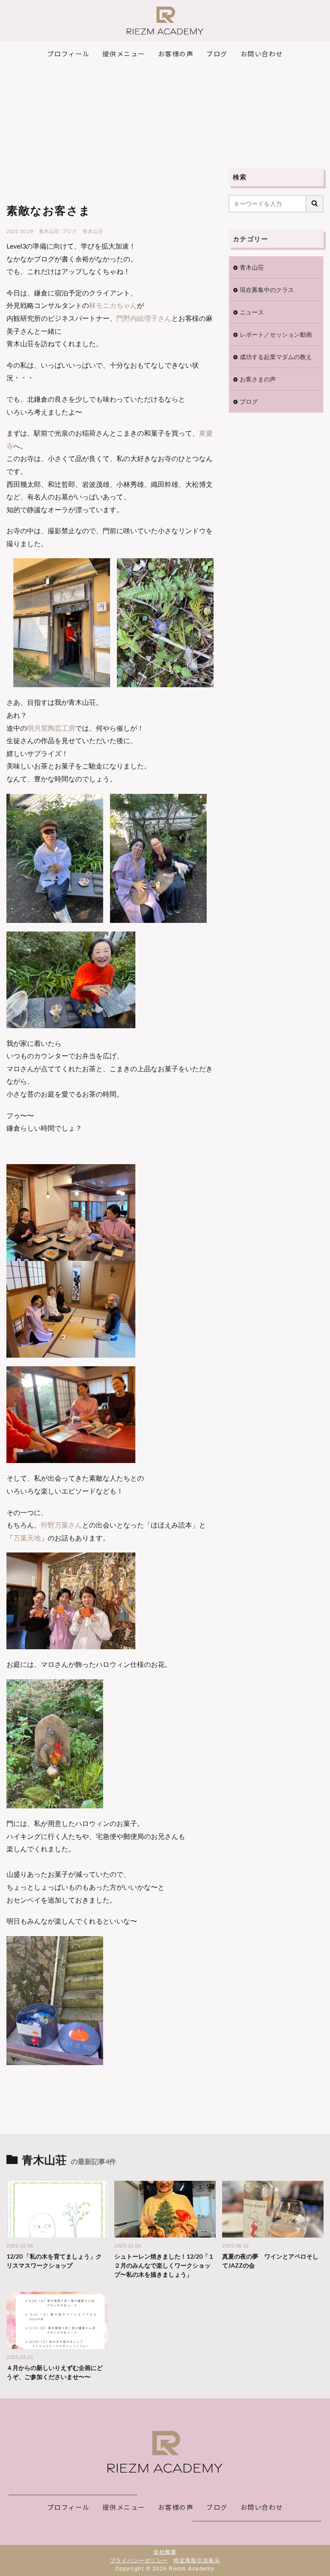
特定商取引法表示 (197, 2561)
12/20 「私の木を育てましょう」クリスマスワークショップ (54, 2261)
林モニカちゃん (113, 305)
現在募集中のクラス (267, 290)
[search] (315, 204)
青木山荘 (49, 231)
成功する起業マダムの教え (276, 357)
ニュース (252, 312)
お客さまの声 (258, 379)
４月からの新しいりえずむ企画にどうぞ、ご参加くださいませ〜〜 (55, 2372)
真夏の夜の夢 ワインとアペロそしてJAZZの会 (270, 2261)
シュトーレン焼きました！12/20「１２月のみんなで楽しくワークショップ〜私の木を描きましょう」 (164, 2265)
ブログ (69, 231)
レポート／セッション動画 (276, 334)
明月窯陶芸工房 (51, 728)
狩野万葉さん (61, 1525)
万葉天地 (27, 1538)
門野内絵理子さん (144, 318)
